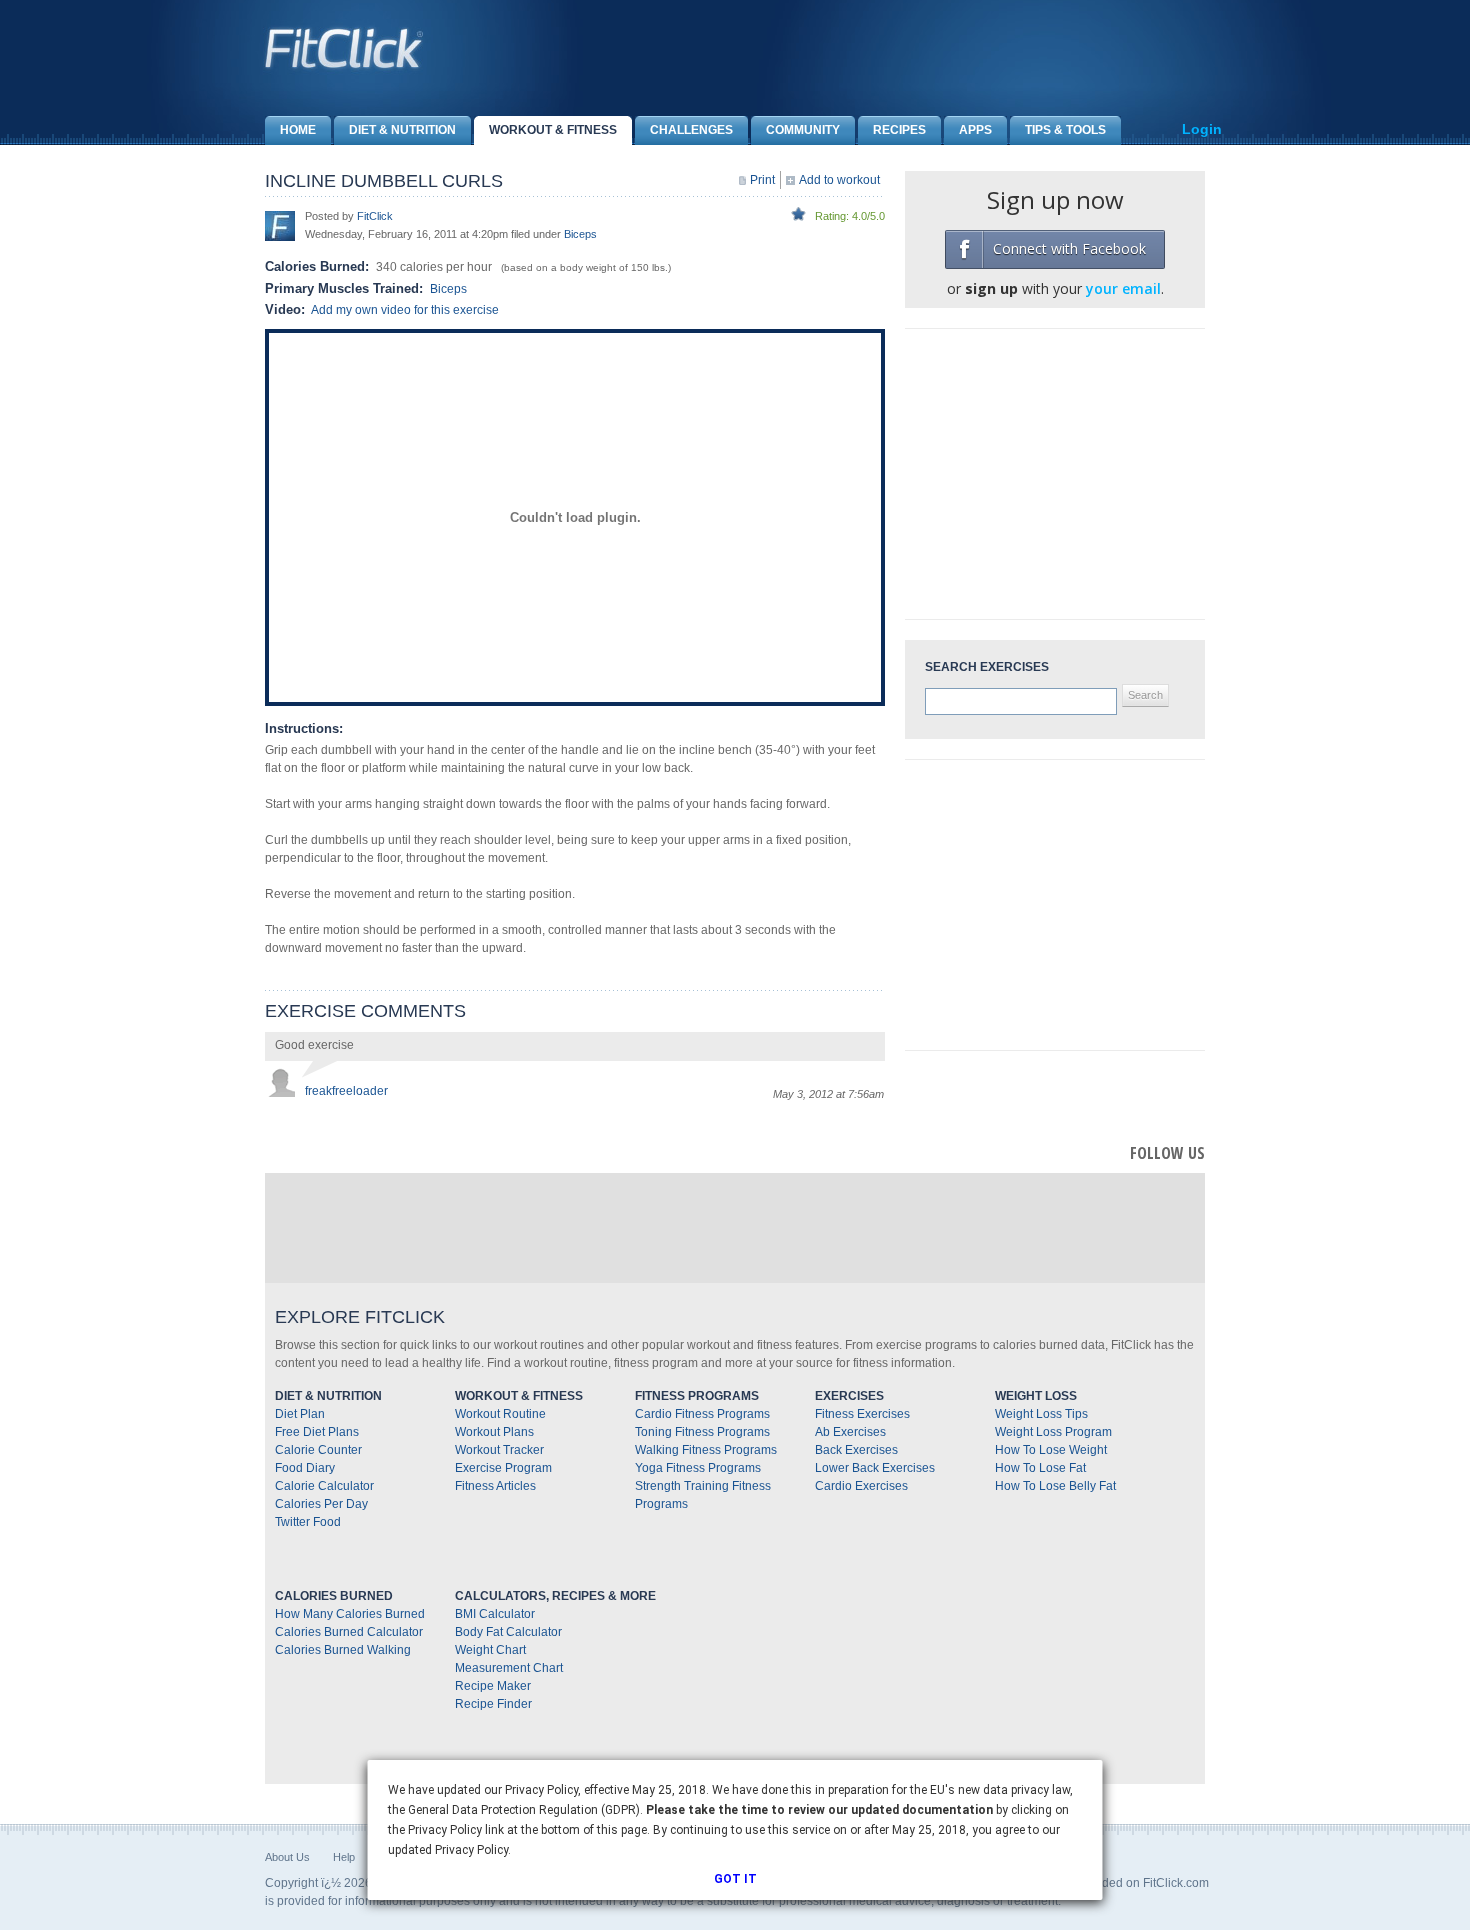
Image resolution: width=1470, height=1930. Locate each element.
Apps (975, 130)
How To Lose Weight (1051, 1450)
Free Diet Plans (317, 1432)
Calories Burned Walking (343, 1650)
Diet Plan (300, 1414)
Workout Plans (494, 1432)
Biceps (580, 234)
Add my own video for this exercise (405, 310)
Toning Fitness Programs (702, 1432)
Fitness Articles (495, 1486)
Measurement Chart (509, 1668)
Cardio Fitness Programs (702, 1414)
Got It (735, 1879)
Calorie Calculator (324, 1486)
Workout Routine (500, 1414)
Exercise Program (503, 1468)
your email (1123, 288)
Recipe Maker (493, 1686)
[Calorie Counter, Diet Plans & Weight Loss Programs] (345, 48)
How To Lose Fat (1040, 1468)
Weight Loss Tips (1041, 1414)
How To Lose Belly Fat (1055, 1486)
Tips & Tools (1065, 130)
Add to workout (839, 180)
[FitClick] (280, 225)
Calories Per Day (321, 1504)
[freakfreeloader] (280, 1081)
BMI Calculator (495, 1614)
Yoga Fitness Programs (698, 1468)
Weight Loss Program (1053, 1432)
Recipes (899, 130)
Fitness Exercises (862, 1414)
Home (298, 130)
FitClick (375, 216)
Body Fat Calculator (508, 1632)
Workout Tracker (499, 1450)
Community (803, 130)
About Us (287, 1857)
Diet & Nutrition (402, 130)
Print (762, 180)
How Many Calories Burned (350, 1614)
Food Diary (305, 1468)
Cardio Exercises (861, 1486)
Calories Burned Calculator (349, 1632)
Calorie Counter (318, 1450)
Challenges (691, 130)
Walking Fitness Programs (706, 1450)
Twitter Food (308, 1522)
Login (1202, 129)
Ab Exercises (850, 1432)
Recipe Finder (493, 1704)
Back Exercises (856, 1450)
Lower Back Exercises (875, 1468)
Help (344, 1857)
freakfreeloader (346, 1091)
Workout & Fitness (553, 130)
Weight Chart (490, 1650)
